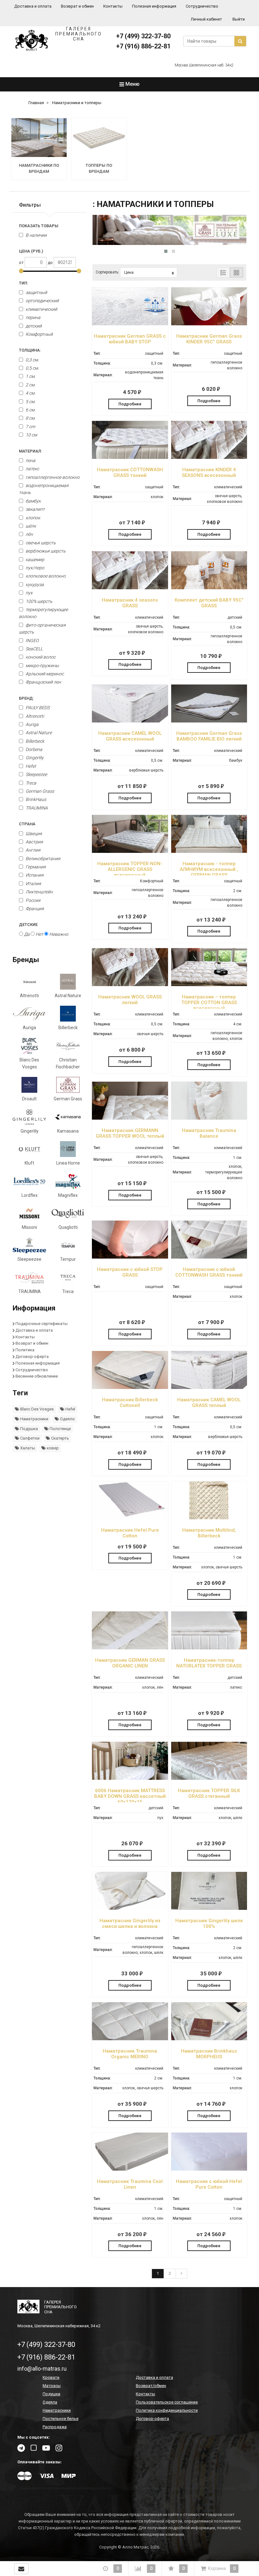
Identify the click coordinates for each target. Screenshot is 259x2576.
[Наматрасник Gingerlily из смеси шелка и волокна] (130, 1908)
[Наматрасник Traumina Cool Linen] (130, 2169)
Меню (132, 84)
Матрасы (52, 2386)
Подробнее (130, 404)
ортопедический (42, 301)
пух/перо (34, 568)
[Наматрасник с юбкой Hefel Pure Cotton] (209, 2169)
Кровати (51, 2377)
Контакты (113, 6)
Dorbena (33, 749)
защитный (36, 292)
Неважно (58, 934)
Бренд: (26, 698)
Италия (33, 884)
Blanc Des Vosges (36, 1409)
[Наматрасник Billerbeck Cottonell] (130, 1388)
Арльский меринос (44, 674)
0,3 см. (32, 360)
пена (30, 460)
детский (33, 326)
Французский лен (43, 682)
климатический (41, 309)
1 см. (30, 376)
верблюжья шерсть (45, 551)
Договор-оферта (32, 1357)
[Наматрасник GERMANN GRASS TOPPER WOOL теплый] (130, 1118)
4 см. (30, 393)
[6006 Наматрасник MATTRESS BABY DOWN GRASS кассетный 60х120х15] (130, 1778)
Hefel (30, 766)
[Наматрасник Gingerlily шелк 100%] (209, 1908)
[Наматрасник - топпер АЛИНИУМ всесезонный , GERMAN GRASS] (209, 851)
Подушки (51, 2394)
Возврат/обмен (151, 2386)
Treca (30, 783)
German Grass (39, 791)
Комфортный (39, 334)
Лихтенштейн (39, 892)
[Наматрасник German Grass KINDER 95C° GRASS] (209, 324)
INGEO (32, 641)
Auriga (32, 724)
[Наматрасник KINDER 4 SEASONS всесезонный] (209, 457)
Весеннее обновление (37, 1376)
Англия (33, 850)
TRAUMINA (36, 808)
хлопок (32, 518)
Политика (25, 1350)
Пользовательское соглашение (167, 2402)
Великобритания (43, 859)
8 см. (30, 418)
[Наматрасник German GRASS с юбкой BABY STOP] (130, 324)
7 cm (30, 427)
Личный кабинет (206, 19)
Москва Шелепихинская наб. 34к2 (204, 65)
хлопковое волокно (45, 576)
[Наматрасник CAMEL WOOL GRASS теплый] (209, 1388)
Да (26, 934)
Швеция (34, 834)
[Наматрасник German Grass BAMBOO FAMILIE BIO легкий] (209, 721)
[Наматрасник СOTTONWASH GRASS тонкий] (130, 457)
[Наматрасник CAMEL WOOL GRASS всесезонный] (130, 721)
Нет (39, 934)
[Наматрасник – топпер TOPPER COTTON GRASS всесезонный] (209, 985)
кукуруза (34, 585)
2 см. (30, 385)
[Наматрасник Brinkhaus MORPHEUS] (209, 2039)
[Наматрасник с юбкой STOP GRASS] (130, 1257)
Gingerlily (34, 758)
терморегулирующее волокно (43, 613)
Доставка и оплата (33, 6)
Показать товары (39, 226)
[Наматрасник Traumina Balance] (209, 1118)
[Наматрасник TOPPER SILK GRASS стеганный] (209, 1778)
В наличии (36, 235)
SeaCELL (34, 649)
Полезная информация (154, 6)
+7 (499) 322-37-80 (143, 36)
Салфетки (29, 1438)
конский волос (40, 657)
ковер (52, 1448)
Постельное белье (60, 2419)
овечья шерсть (40, 543)
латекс (32, 469)
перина (33, 317)
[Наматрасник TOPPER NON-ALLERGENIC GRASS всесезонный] (130, 851)
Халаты (27, 1448)
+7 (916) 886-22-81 (143, 46)
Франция (35, 909)
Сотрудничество (202, 6)
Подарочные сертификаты (42, 1324)
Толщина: (30, 350)
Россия (33, 900)
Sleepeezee (36, 774)
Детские (28, 925)
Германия (36, 867)
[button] (166, 251)
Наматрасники (34, 1419)
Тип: (24, 283)
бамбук (33, 501)
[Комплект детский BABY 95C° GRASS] (209, 588)
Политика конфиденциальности (167, 2410)
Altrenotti (34, 716)
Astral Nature (38, 733)
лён (29, 534)
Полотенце (60, 1429)
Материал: (30, 451)
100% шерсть (38, 601)
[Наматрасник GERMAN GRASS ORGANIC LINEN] (130, 1648)
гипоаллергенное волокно (52, 477)
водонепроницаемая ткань (44, 489)
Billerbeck (34, 741)
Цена (129, 272)
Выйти (239, 19)
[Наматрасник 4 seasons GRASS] (130, 588)
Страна (27, 824)
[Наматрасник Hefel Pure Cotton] (130, 1518)
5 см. (30, 402)
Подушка (29, 1429)
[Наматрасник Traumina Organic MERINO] (130, 2039)
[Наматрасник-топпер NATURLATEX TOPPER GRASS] (209, 1648)
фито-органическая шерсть (42, 628)
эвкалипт (35, 509)
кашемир (34, 560)
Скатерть (60, 1438)
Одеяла (50, 2402)
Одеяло (67, 1419)
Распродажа (55, 2427)
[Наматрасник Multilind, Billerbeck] (209, 1518)
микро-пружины (42, 666)
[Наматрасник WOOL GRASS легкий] (130, 985)
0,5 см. (32, 368)
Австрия (34, 842)
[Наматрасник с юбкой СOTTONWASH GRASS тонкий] (209, 1257)
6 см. (30, 410)
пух (29, 593)
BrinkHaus (35, 799)
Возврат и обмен (77, 6)
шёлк (30, 526)
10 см (31, 435)
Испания (35, 875)
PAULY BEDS (37, 708)
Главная (36, 103)
